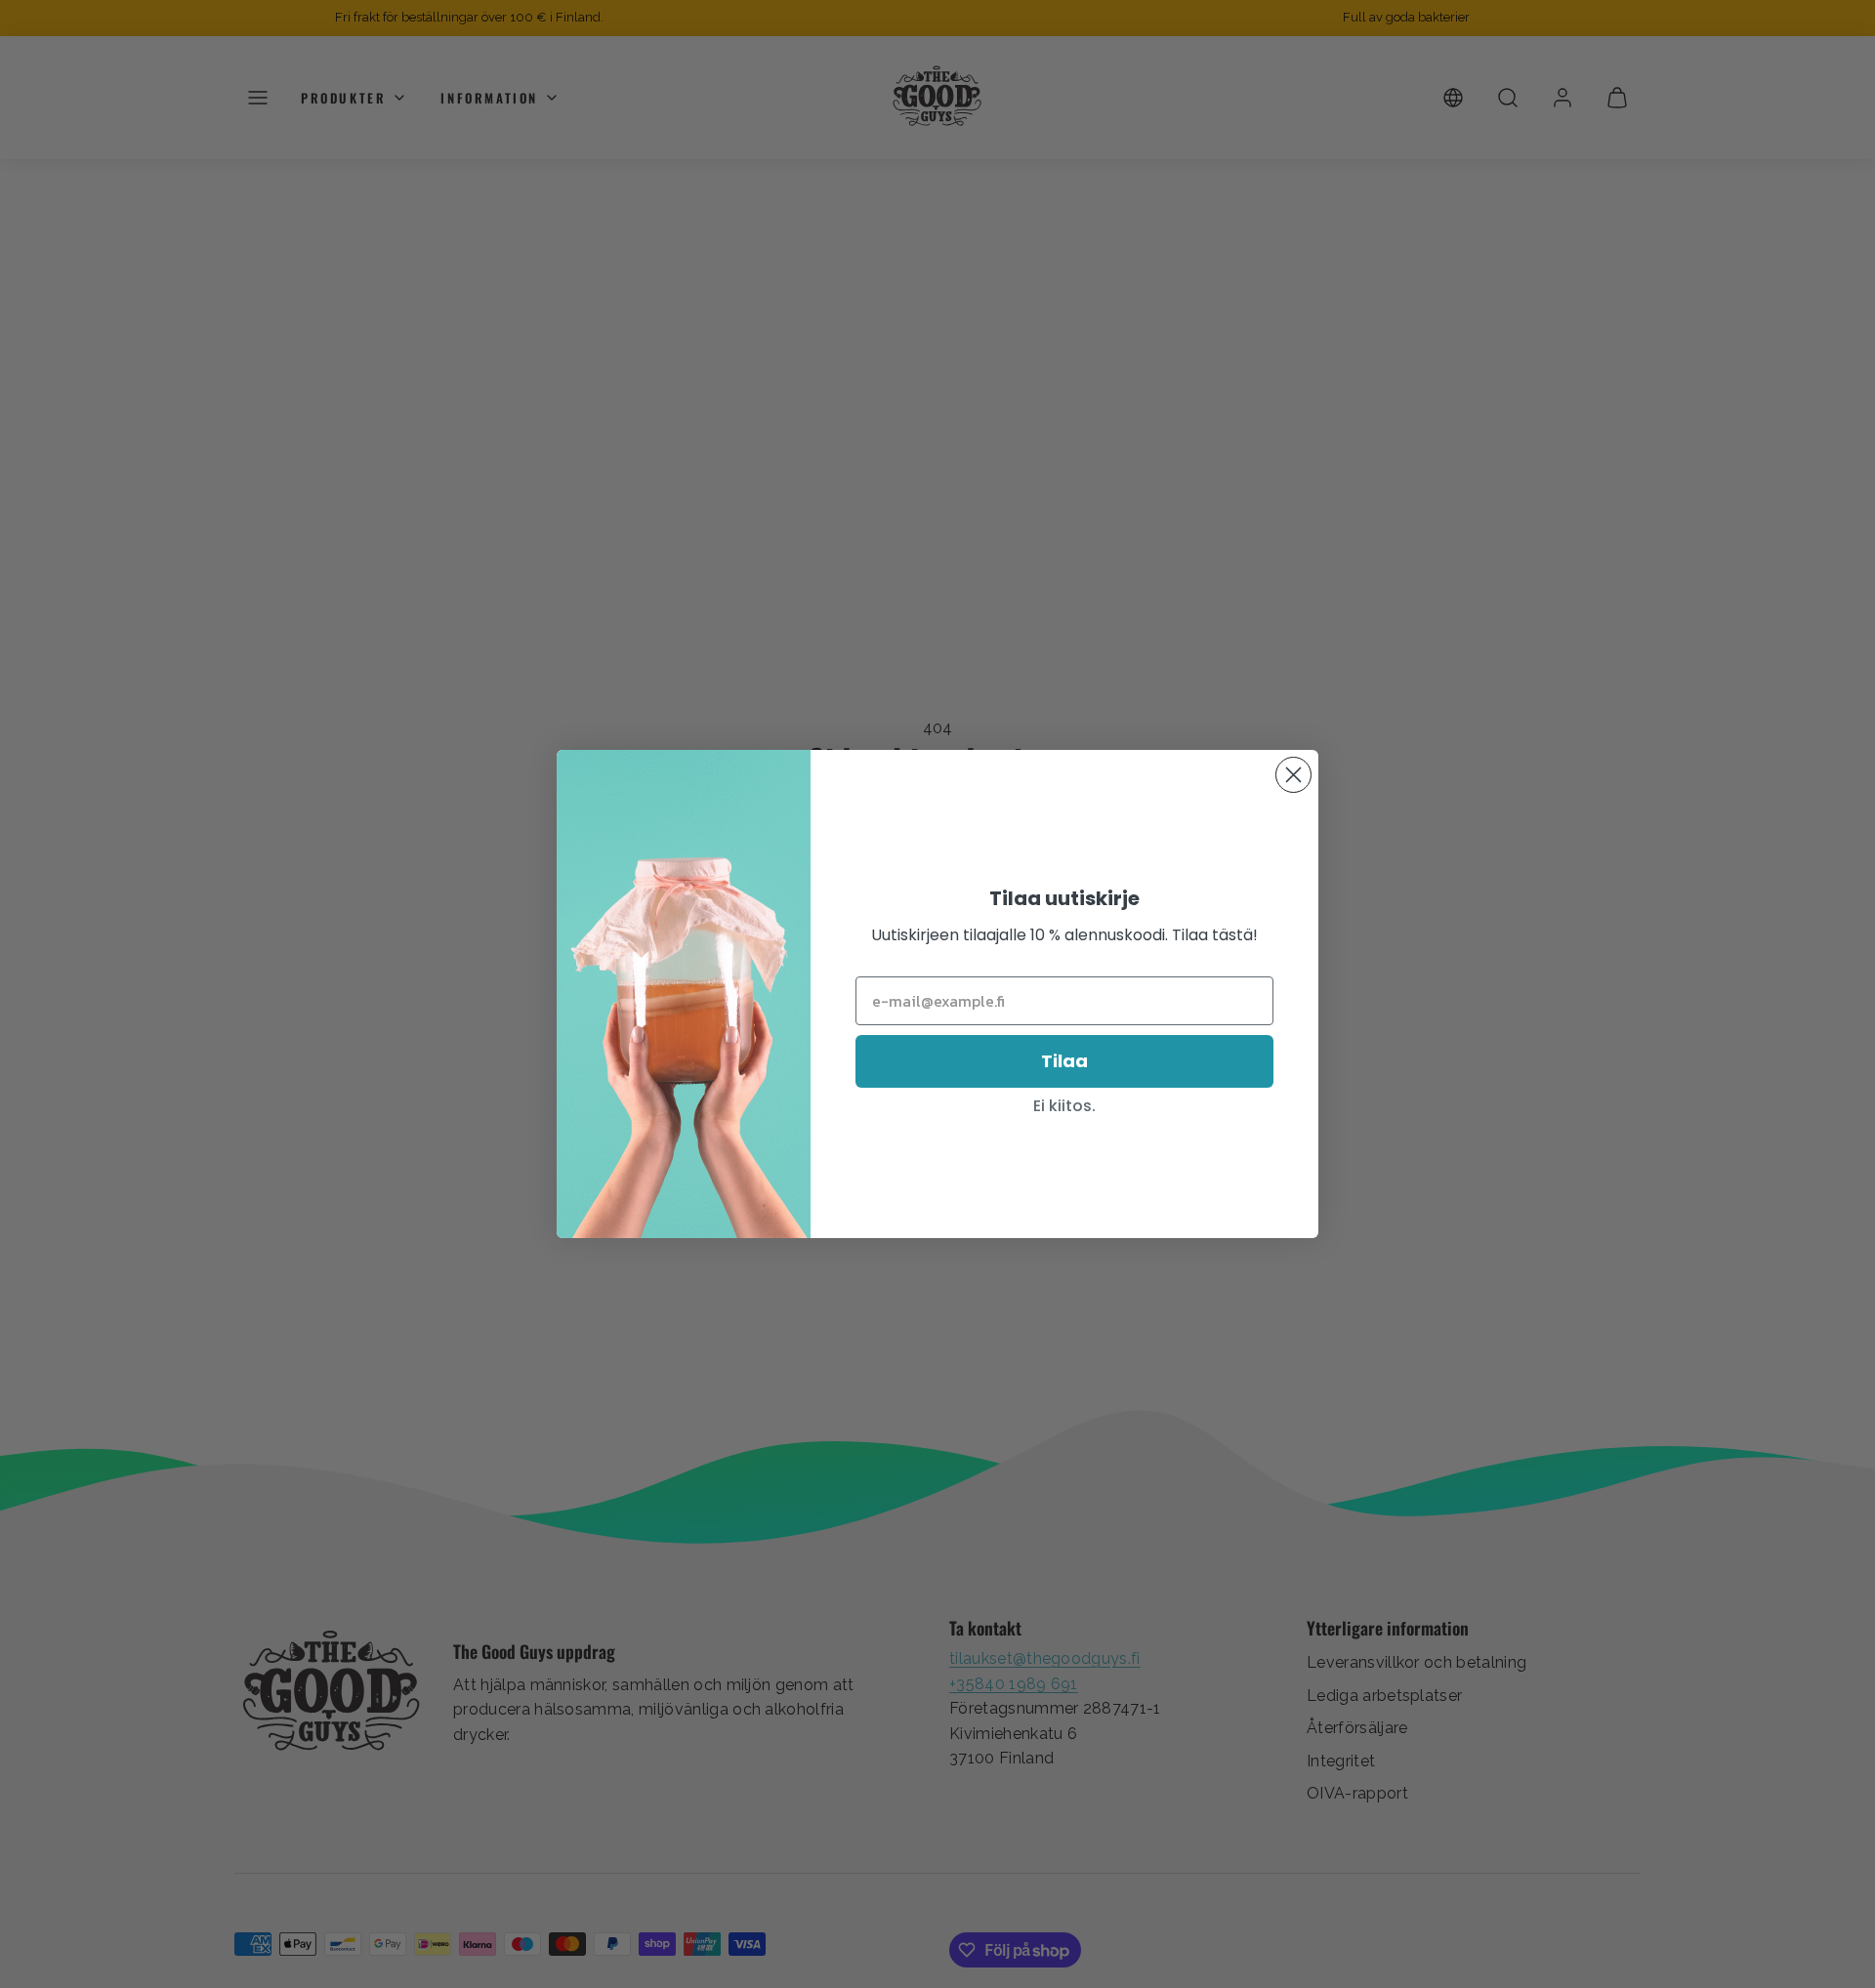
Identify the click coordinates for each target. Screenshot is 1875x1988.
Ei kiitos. (1064, 1106)
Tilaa (1064, 1061)
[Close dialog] (1293, 775)
